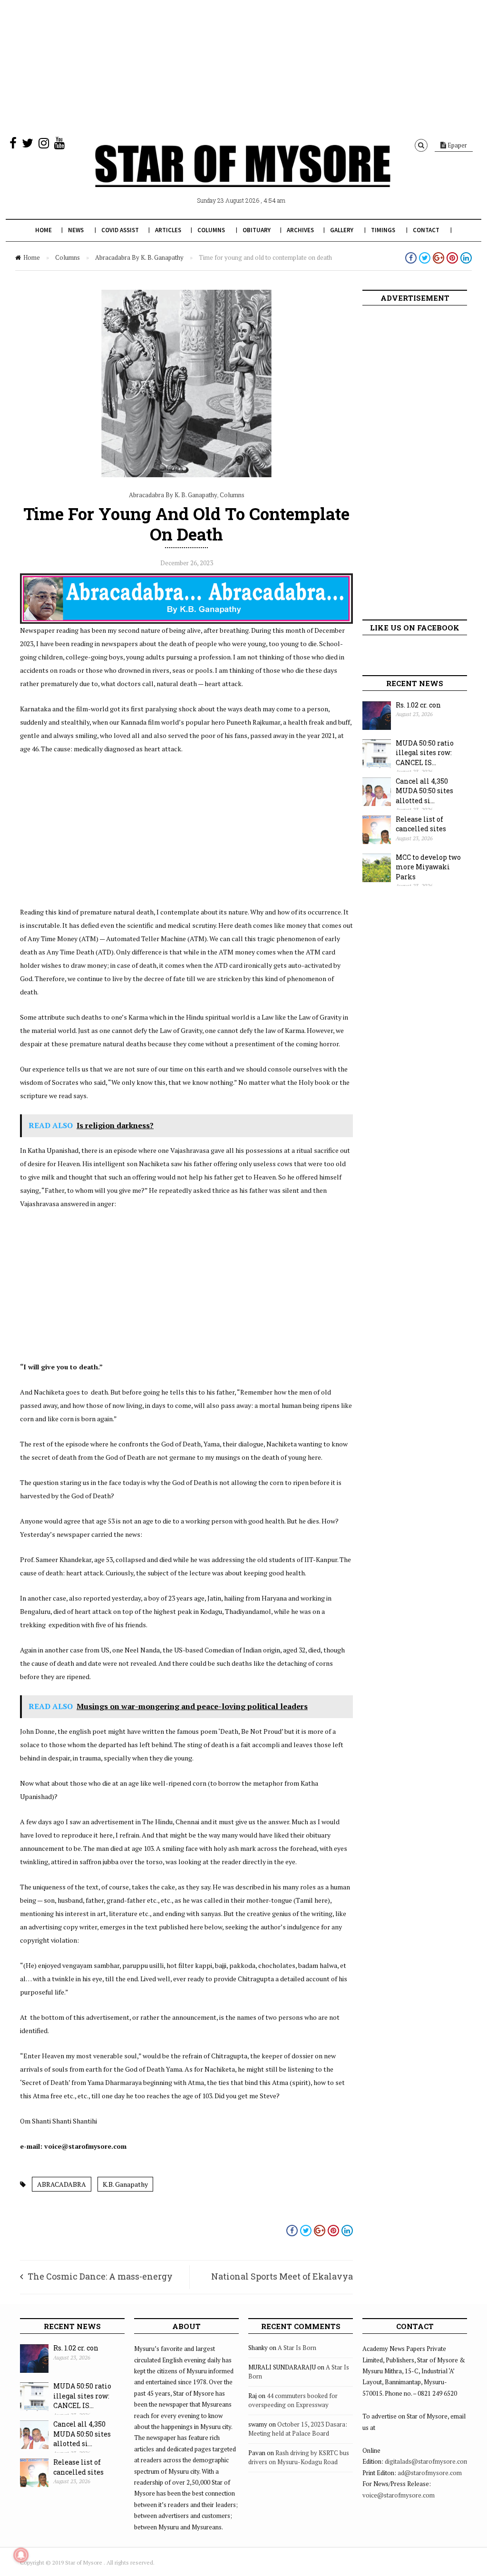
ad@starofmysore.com (430, 2473)
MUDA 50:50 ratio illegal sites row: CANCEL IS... (425, 753)
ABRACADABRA (62, 2184)
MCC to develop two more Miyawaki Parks (428, 867)
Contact (426, 230)
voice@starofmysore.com (399, 2495)
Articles (168, 230)
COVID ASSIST (120, 230)
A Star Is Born (297, 2348)
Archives (300, 230)
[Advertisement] (243, 67)
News (76, 230)
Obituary (257, 230)
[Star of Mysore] (243, 177)
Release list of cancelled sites (421, 824)
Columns (211, 230)
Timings (383, 230)
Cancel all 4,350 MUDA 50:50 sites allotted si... (424, 791)
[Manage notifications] (21, 2555)
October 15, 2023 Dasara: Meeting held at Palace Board (298, 2429)
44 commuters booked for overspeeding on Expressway (293, 2400)
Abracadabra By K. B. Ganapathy (139, 257)
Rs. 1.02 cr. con (418, 705)
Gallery (342, 230)
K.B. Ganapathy (125, 2184)
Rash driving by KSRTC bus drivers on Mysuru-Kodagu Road (299, 2458)
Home (44, 230)
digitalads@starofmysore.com (427, 2461)
